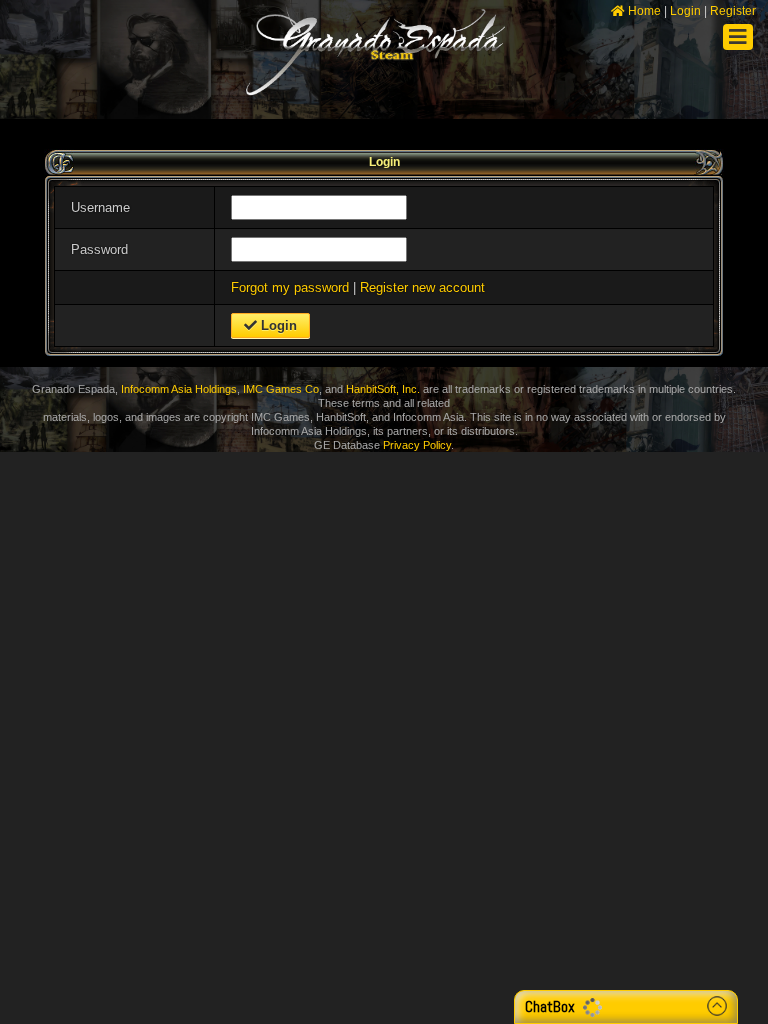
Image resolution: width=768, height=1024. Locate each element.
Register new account (422, 287)
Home (643, 11)
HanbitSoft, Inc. (383, 389)
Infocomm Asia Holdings (179, 389)
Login (685, 11)
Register (733, 11)
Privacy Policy (417, 445)
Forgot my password (290, 287)
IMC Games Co (281, 389)
